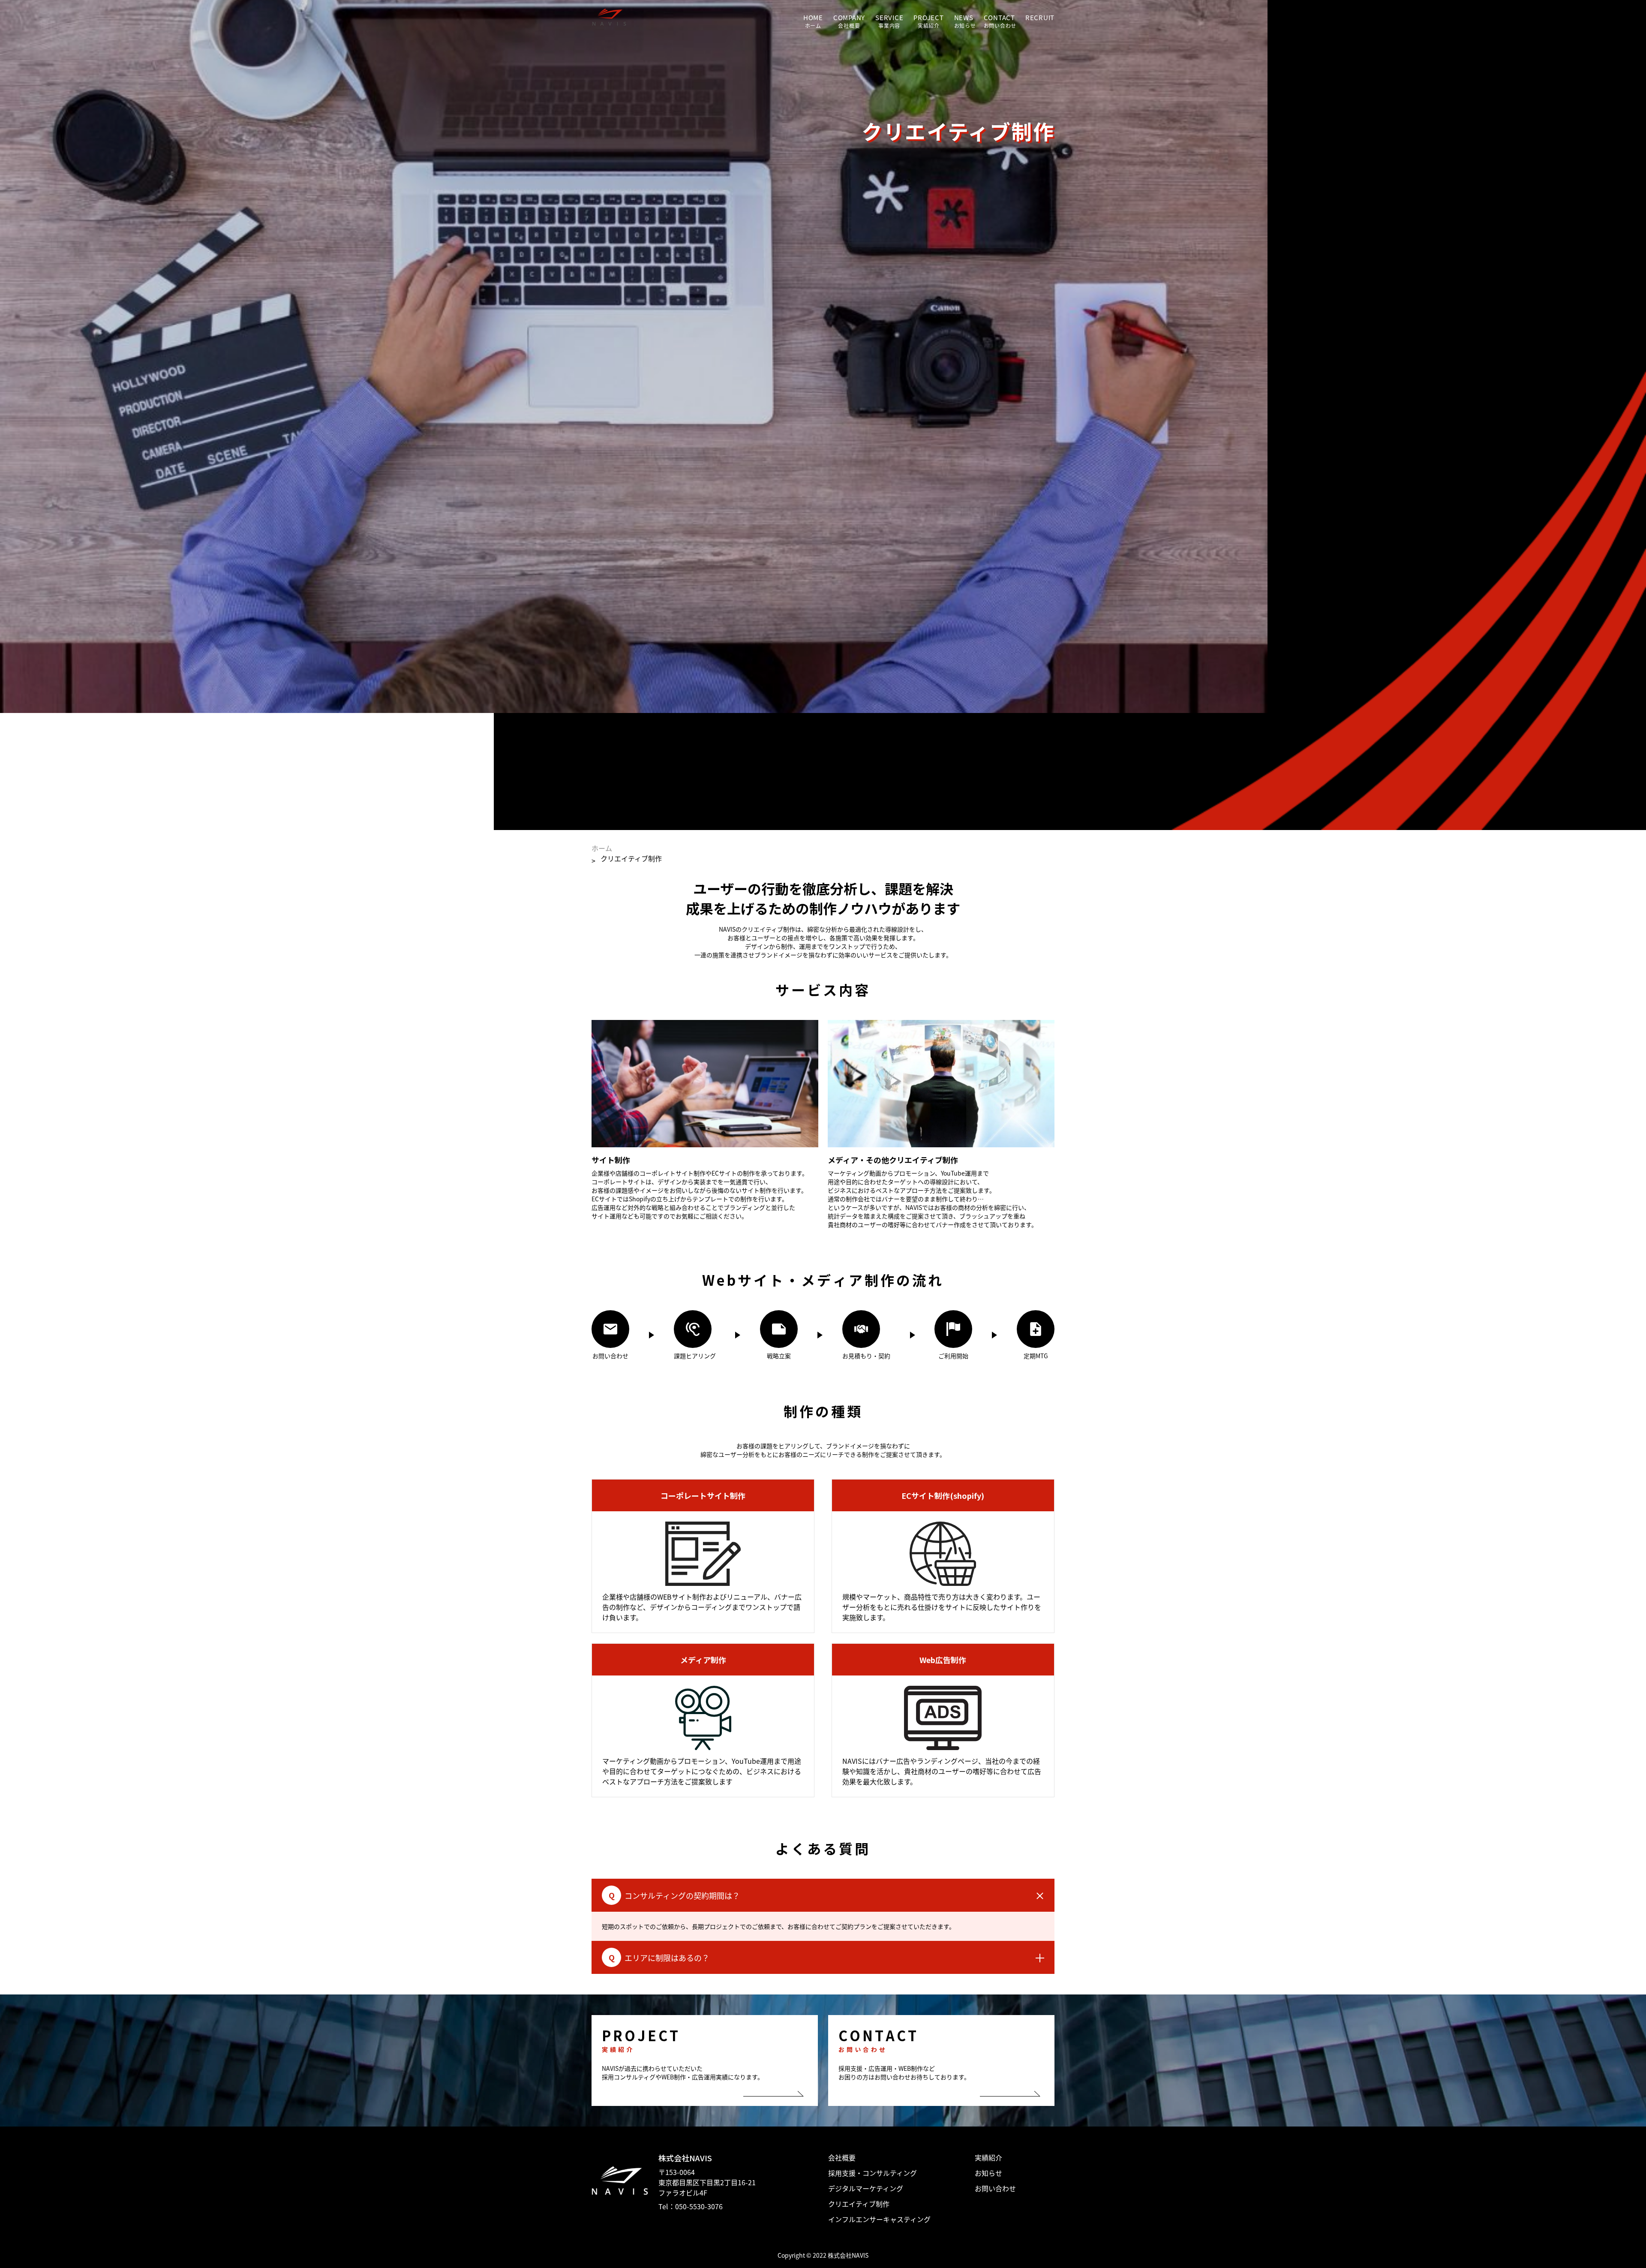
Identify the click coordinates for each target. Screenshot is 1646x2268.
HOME (813, 17)
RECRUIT (1040, 17)
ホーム (602, 848)
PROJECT (928, 17)
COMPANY (849, 17)
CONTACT (999, 17)
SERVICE (889, 17)
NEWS (964, 17)
